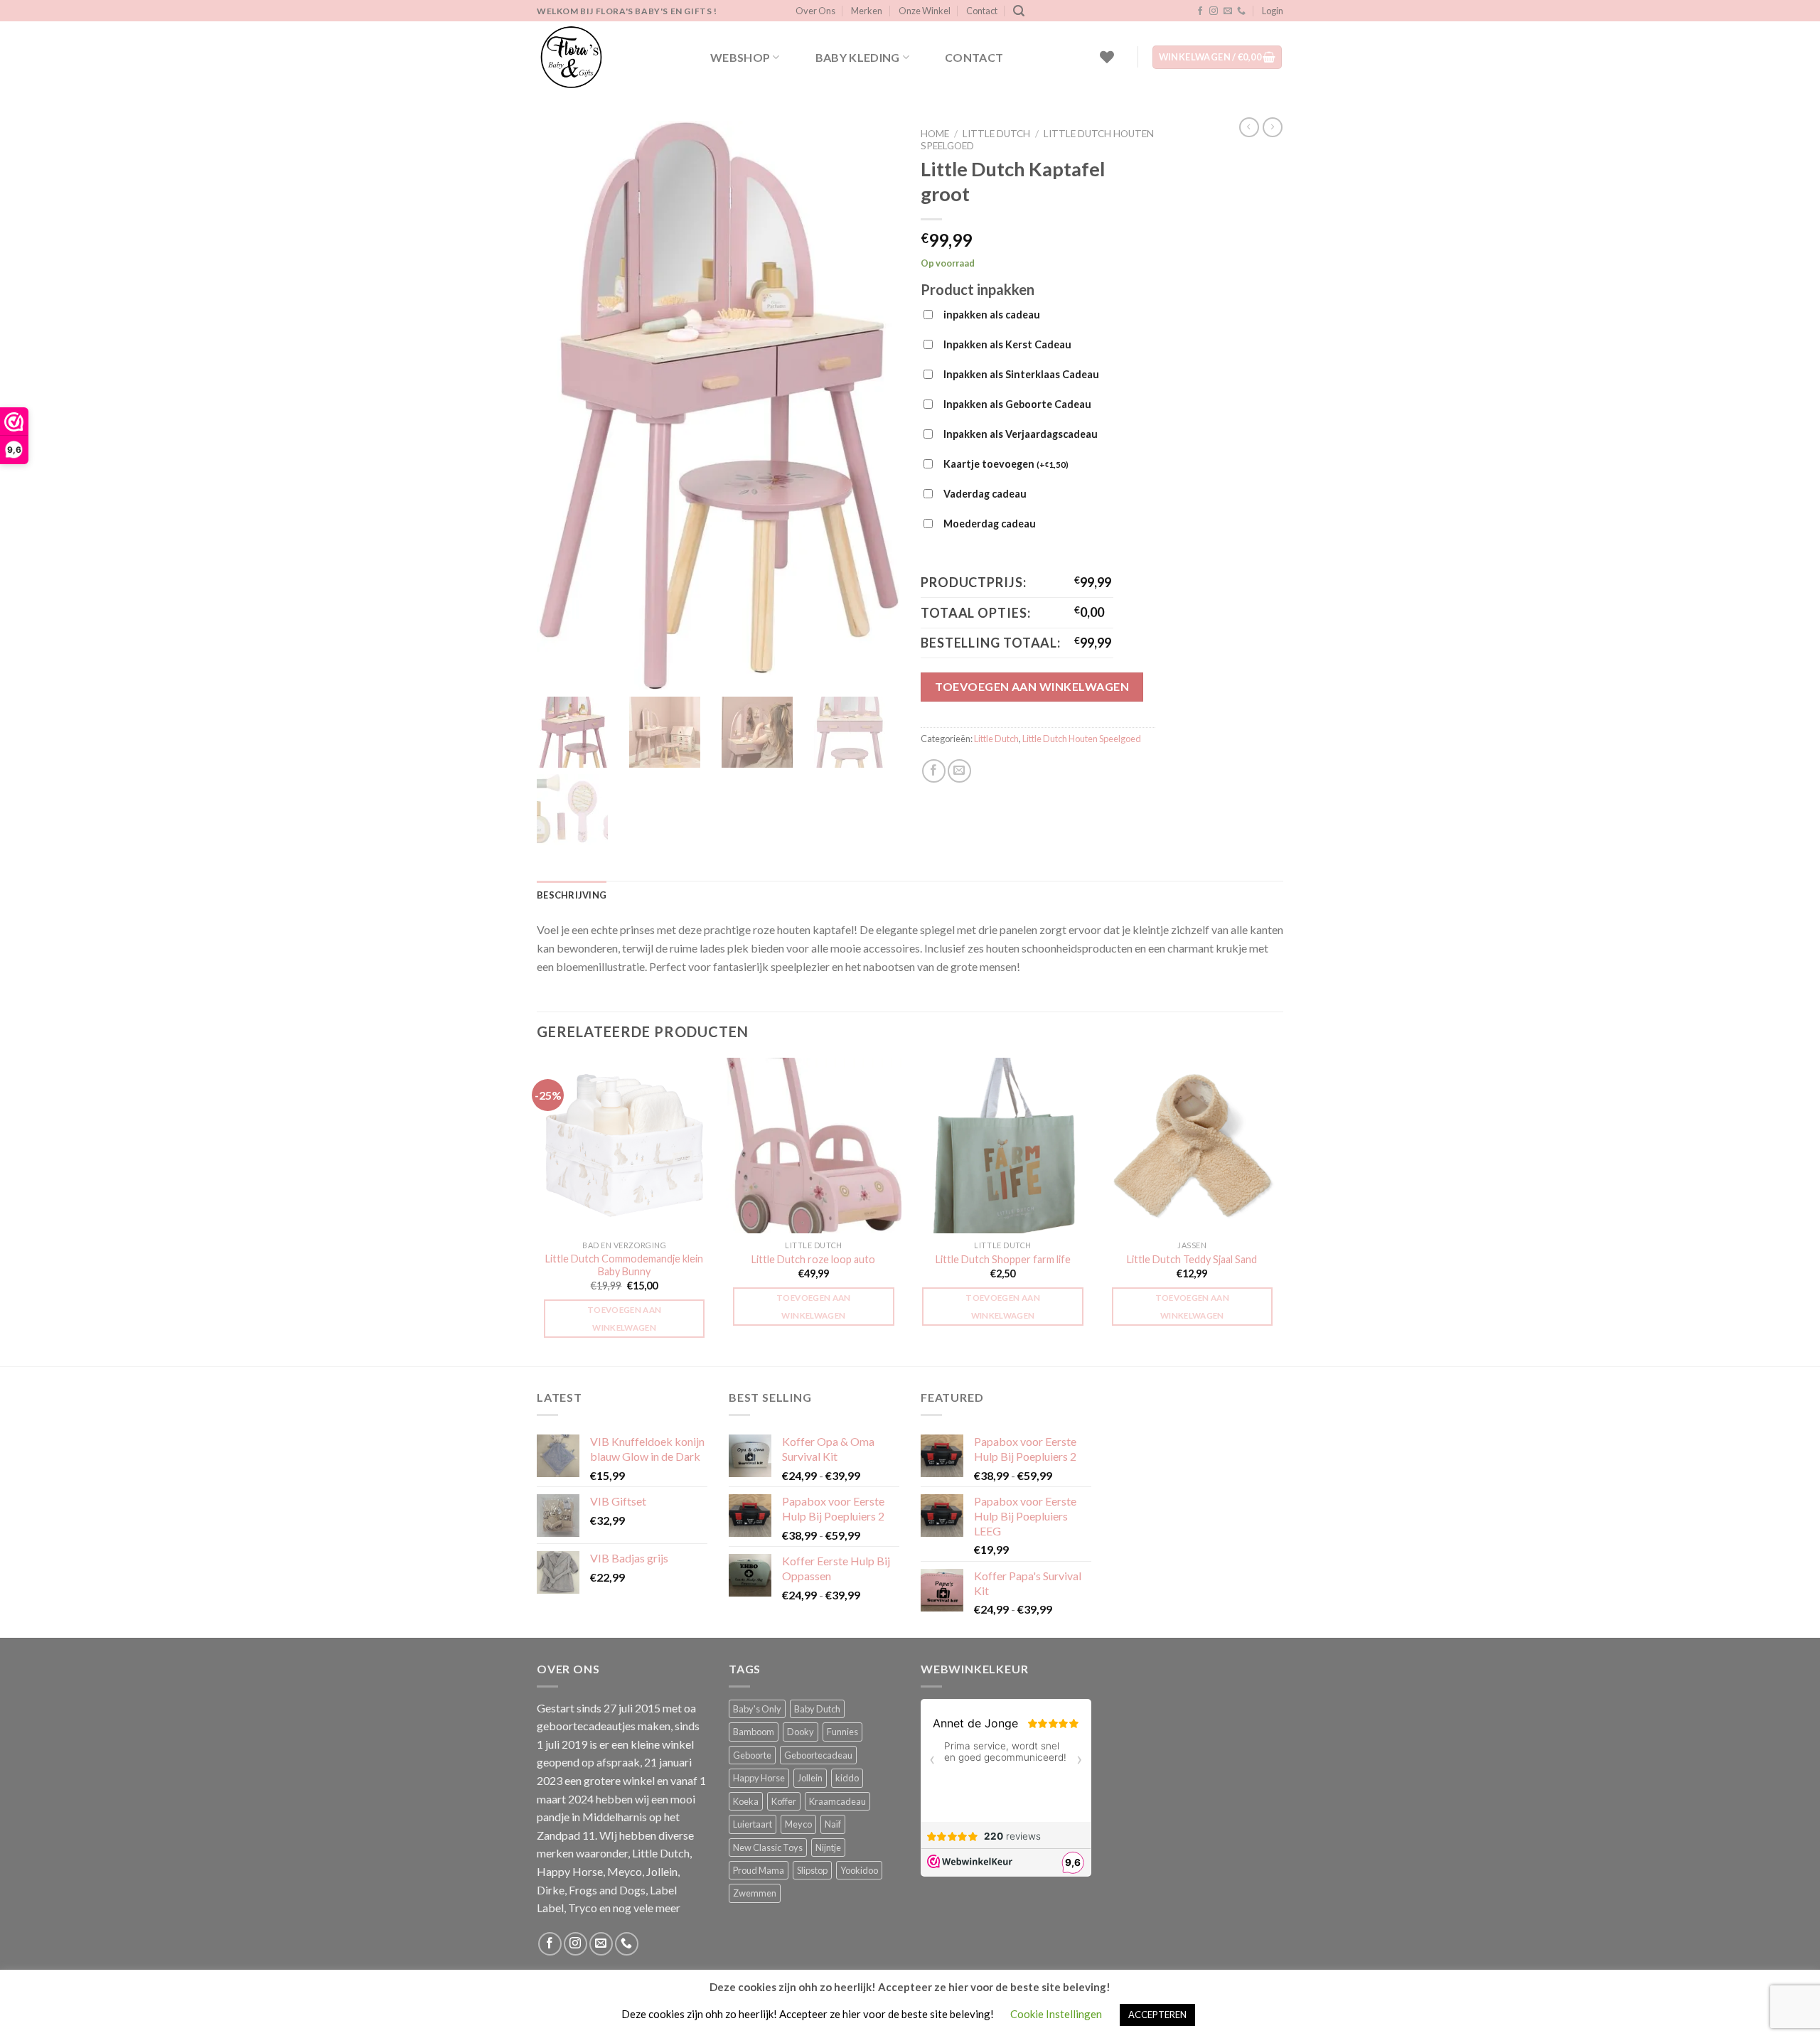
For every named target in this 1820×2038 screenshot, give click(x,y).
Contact (982, 11)
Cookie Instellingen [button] (1056, 2014)
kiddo (847, 1778)
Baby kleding (858, 57)
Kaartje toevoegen (1006, 464)
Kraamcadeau (837, 1801)
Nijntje (828, 1847)
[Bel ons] (1241, 11)
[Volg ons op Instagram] (1214, 11)
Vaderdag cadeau (985, 494)
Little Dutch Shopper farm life (1003, 1259)
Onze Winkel (925, 11)
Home (935, 134)
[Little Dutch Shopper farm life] (1003, 1146)
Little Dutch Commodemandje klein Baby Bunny (624, 1265)
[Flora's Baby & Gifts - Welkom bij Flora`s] (608, 57)
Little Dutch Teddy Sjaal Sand (1192, 1259)
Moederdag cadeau (990, 524)
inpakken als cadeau (992, 315)
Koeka (746, 1801)
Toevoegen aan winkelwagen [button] (625, 1319)
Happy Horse (759, 1778)
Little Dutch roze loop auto (813, 1259)
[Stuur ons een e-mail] (1228, 11)
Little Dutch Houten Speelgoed (1082, 739)
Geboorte (752, 1755)
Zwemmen (755, 1893)
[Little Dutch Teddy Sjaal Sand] (1193, 1146)
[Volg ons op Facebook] (1200, 11)
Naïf (833, 1824)
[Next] (1279, 1211)
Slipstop (812, 1870)
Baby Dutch (817, 1709)
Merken (867, 11)
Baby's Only (757, 1709)
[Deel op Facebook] (934, 771)
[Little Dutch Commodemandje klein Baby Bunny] (625, 1146)
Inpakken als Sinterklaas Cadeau (1021, 374)
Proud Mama (759, 1870)
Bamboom (754, 1732)
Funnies (842, 1732)
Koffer (784, 1801)
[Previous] (537, 1211)
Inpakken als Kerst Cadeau (1007, 344)
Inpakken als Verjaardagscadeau (1021, 434)
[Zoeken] (1019, 11)
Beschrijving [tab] (572, 895)
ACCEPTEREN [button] (1157, 2015)
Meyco (798, 1824)
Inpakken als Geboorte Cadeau (1017, 404)
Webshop (740, 57)
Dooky (801, 1732)
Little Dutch (996, 134)
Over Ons (815, 11)
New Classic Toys (768, 1847)
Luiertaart (753, 1824)
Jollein (810, 1778)
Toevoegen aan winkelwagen (1032, 686)
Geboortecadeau (818, 1755)
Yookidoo (859, 1870)
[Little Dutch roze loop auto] (814, 1146)
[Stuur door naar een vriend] (959, 771)
